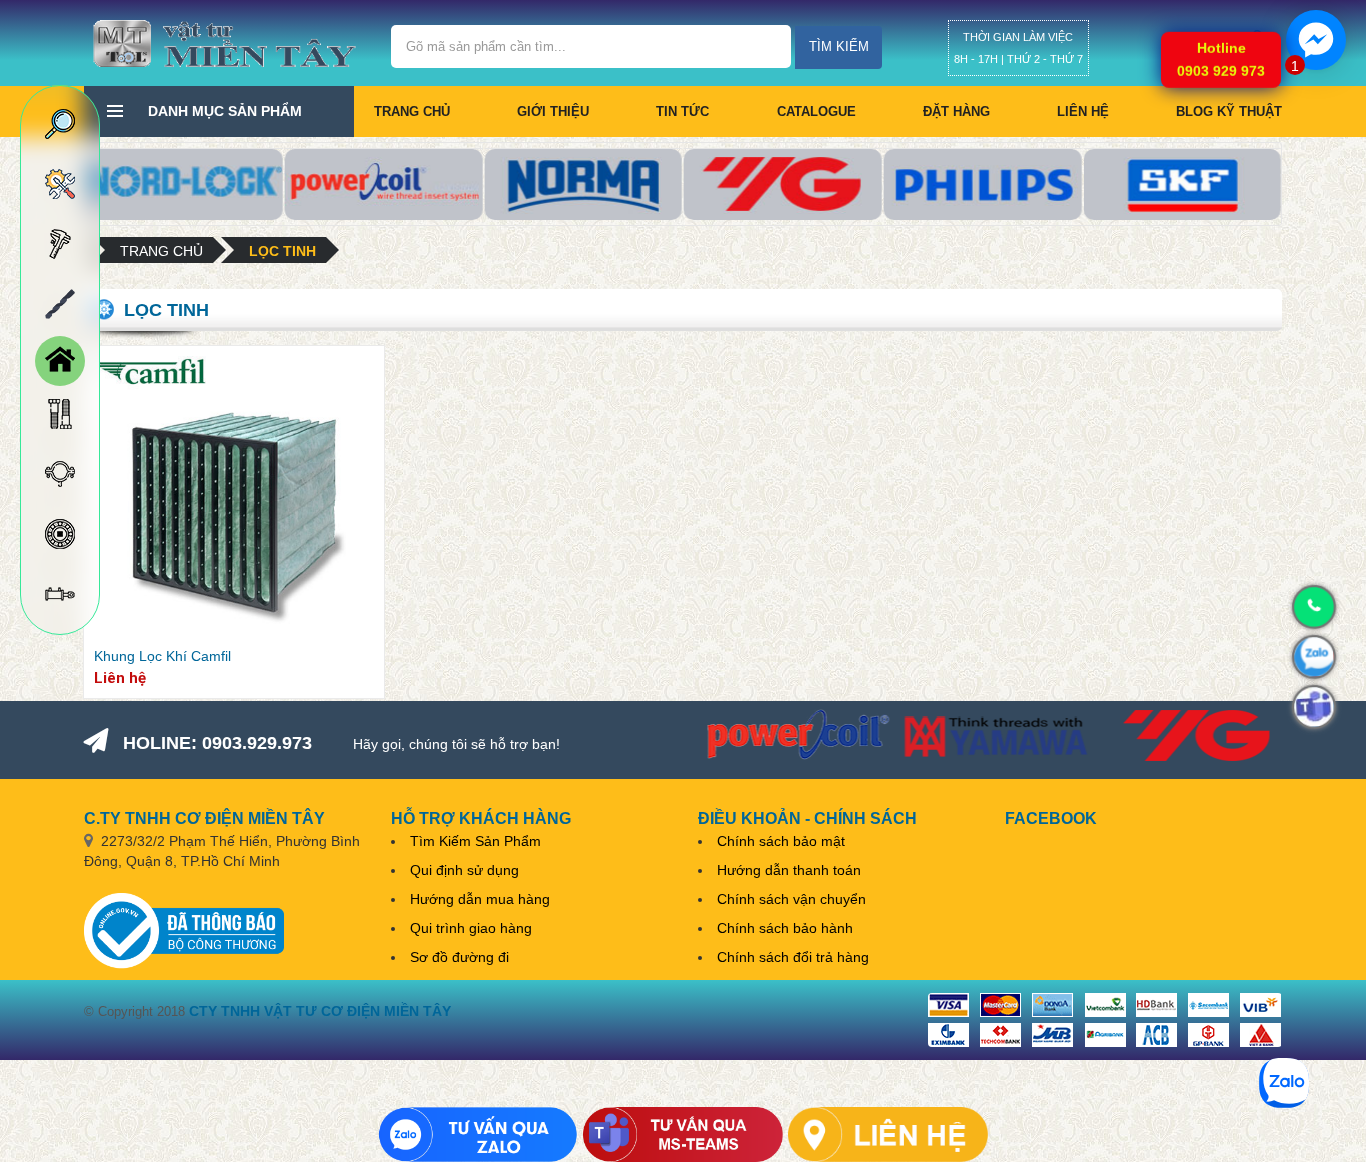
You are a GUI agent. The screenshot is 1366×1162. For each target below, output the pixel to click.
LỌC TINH (282, 251)
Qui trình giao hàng (471, 928)
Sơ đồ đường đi (459, 957)
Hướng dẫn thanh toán (789, 870)
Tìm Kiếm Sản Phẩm (475, 841)
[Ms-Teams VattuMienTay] (683, 1134)
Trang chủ (412, 111)
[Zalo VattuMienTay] (478, 1134)
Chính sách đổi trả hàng (793, 957)
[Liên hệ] (888, 1134)
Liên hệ (1083, 111)
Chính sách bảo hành (785, 928)
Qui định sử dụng (464, 870)
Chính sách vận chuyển (791, 899)
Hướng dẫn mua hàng (480, 899)
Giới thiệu (553, 111)
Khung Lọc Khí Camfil (162, 656)
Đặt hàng (956, 111)
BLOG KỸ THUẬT (1229, 111)
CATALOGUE (816, 111)
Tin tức (682, 111)
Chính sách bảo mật (781, 841)
